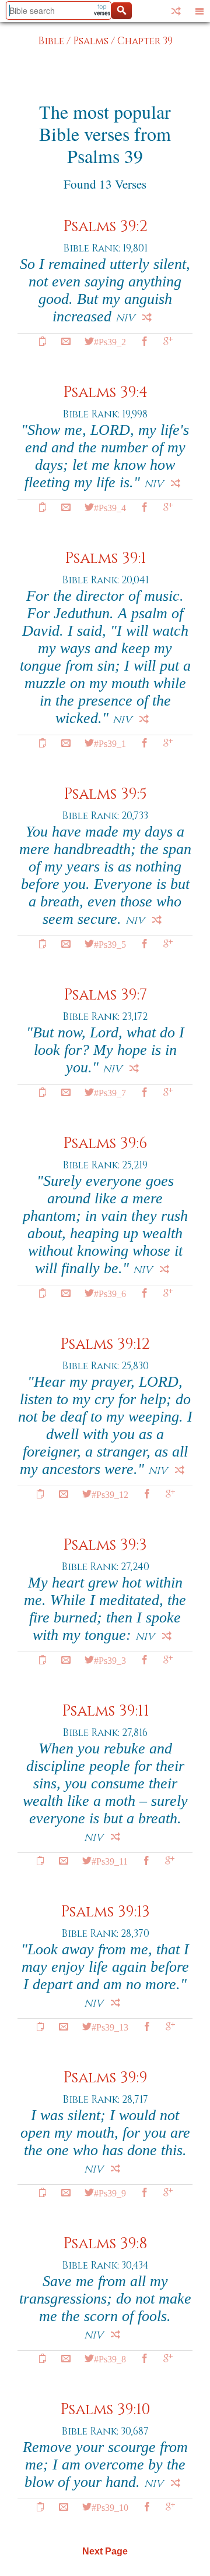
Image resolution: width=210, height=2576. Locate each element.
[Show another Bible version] (176, 11)
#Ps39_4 (110, 507)
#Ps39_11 (110, 1861)
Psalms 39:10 (105, 2410)
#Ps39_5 (110, 944)
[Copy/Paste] (43, 341)
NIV (125, 318)
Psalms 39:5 (105, 794)
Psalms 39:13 (105, 1912)
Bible (51, 41)
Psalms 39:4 (105, 393)
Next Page (105, 2551)
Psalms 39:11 (105, 1711)
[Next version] (147, 317)
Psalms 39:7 (105, 995)
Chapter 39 (145, 41)
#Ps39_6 (110, 1293)
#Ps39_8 (110, 2358)
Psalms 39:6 (105, 1144)
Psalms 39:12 (105, 1344)
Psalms (91, 41)
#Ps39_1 (110, 743)
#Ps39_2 (110, 341)
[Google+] (168, 341)
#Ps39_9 (110, 2192)
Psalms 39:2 (105, 227)
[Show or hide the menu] (199, 11)
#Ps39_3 (110, 1660)
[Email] (66, 341)
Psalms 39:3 (105, 1545)
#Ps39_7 (110, 1092)
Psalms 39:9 (105, 2078)
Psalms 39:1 (105, 559)
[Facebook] (145, 341)
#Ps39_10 (110, 2507)
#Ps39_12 (110, 1494)
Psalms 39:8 (105, 2244)
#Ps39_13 (110, 2026)
